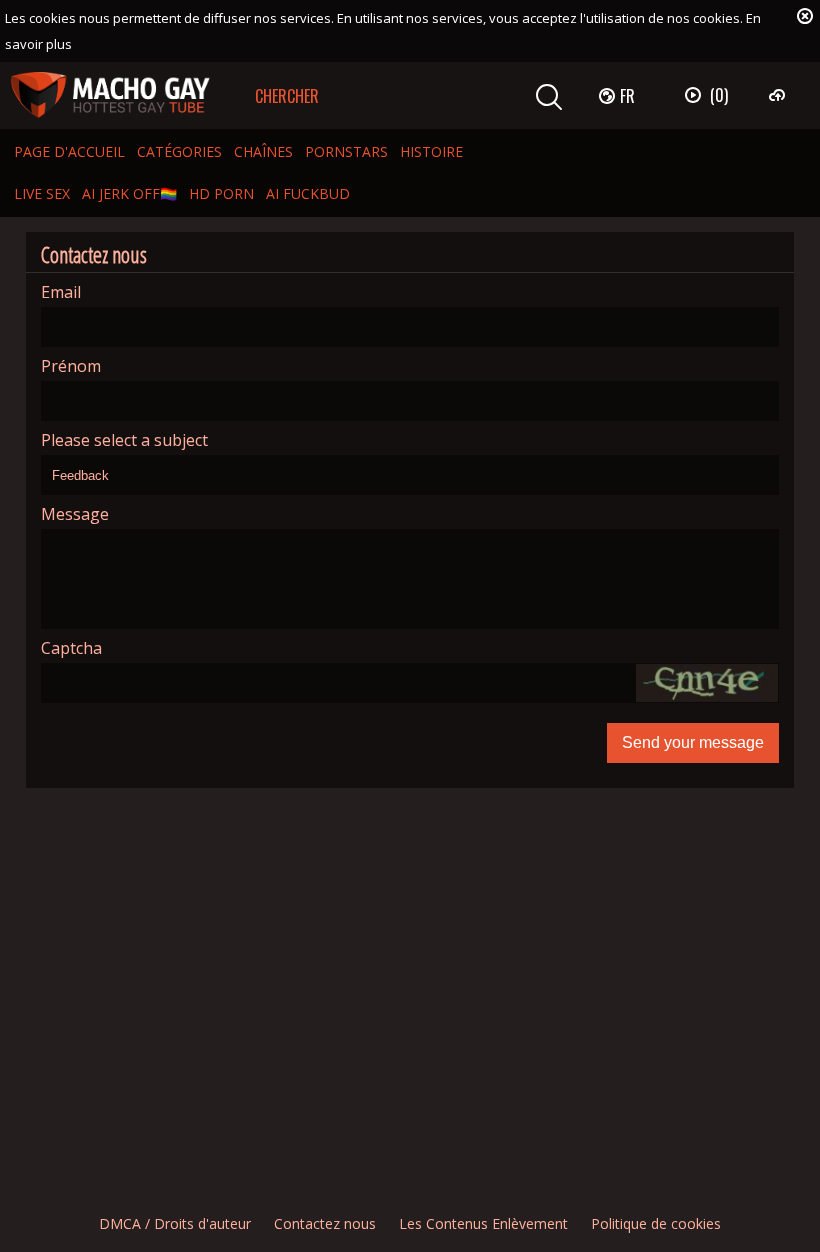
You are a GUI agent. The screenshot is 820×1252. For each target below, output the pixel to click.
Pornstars (346, 151)
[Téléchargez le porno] (779, 95)
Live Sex (42, 193)
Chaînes (263, 151)
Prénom (71, 366)
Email (61, 292)
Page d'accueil (69, 151)
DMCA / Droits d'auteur (175, 1223)
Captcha (71, 648)
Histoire (431, 151)
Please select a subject (124, 440)
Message (75, 514)
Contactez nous (325, 1223)
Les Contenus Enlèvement (483, 1223)
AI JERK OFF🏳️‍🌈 (129, 193)
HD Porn (221, 193)
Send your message (693, 742)
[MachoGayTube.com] (110, 95)
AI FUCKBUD (308, 193)
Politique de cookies (656, 1223)
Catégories (179, 151)
